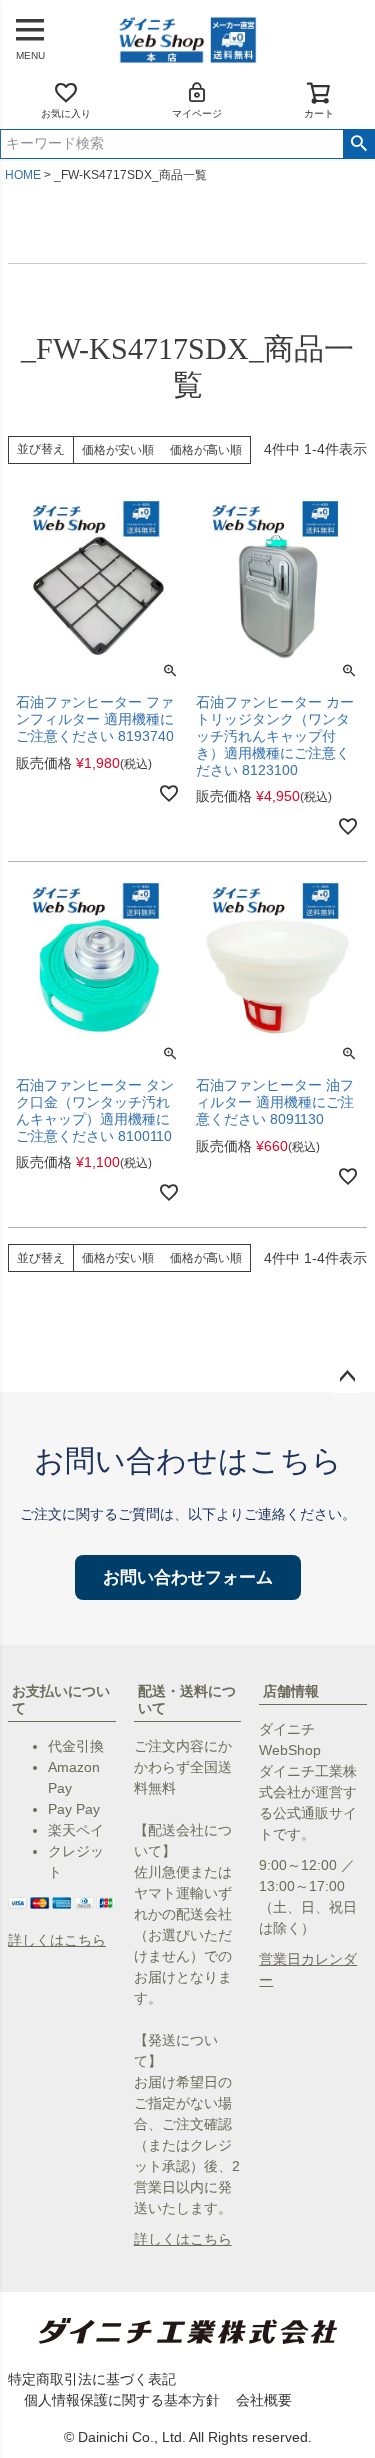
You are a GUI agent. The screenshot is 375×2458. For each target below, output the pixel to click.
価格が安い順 (118, 450)
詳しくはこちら (57, 1940)
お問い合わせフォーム (188, 1577)
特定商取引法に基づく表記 (92, 2379)
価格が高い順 (206, 450)
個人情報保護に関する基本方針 (122, 2400)
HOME (23, 175)
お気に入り (66, 113)
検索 (358, 144)
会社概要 (264, 2400)
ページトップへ (347, 1377)
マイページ (197, 113)
